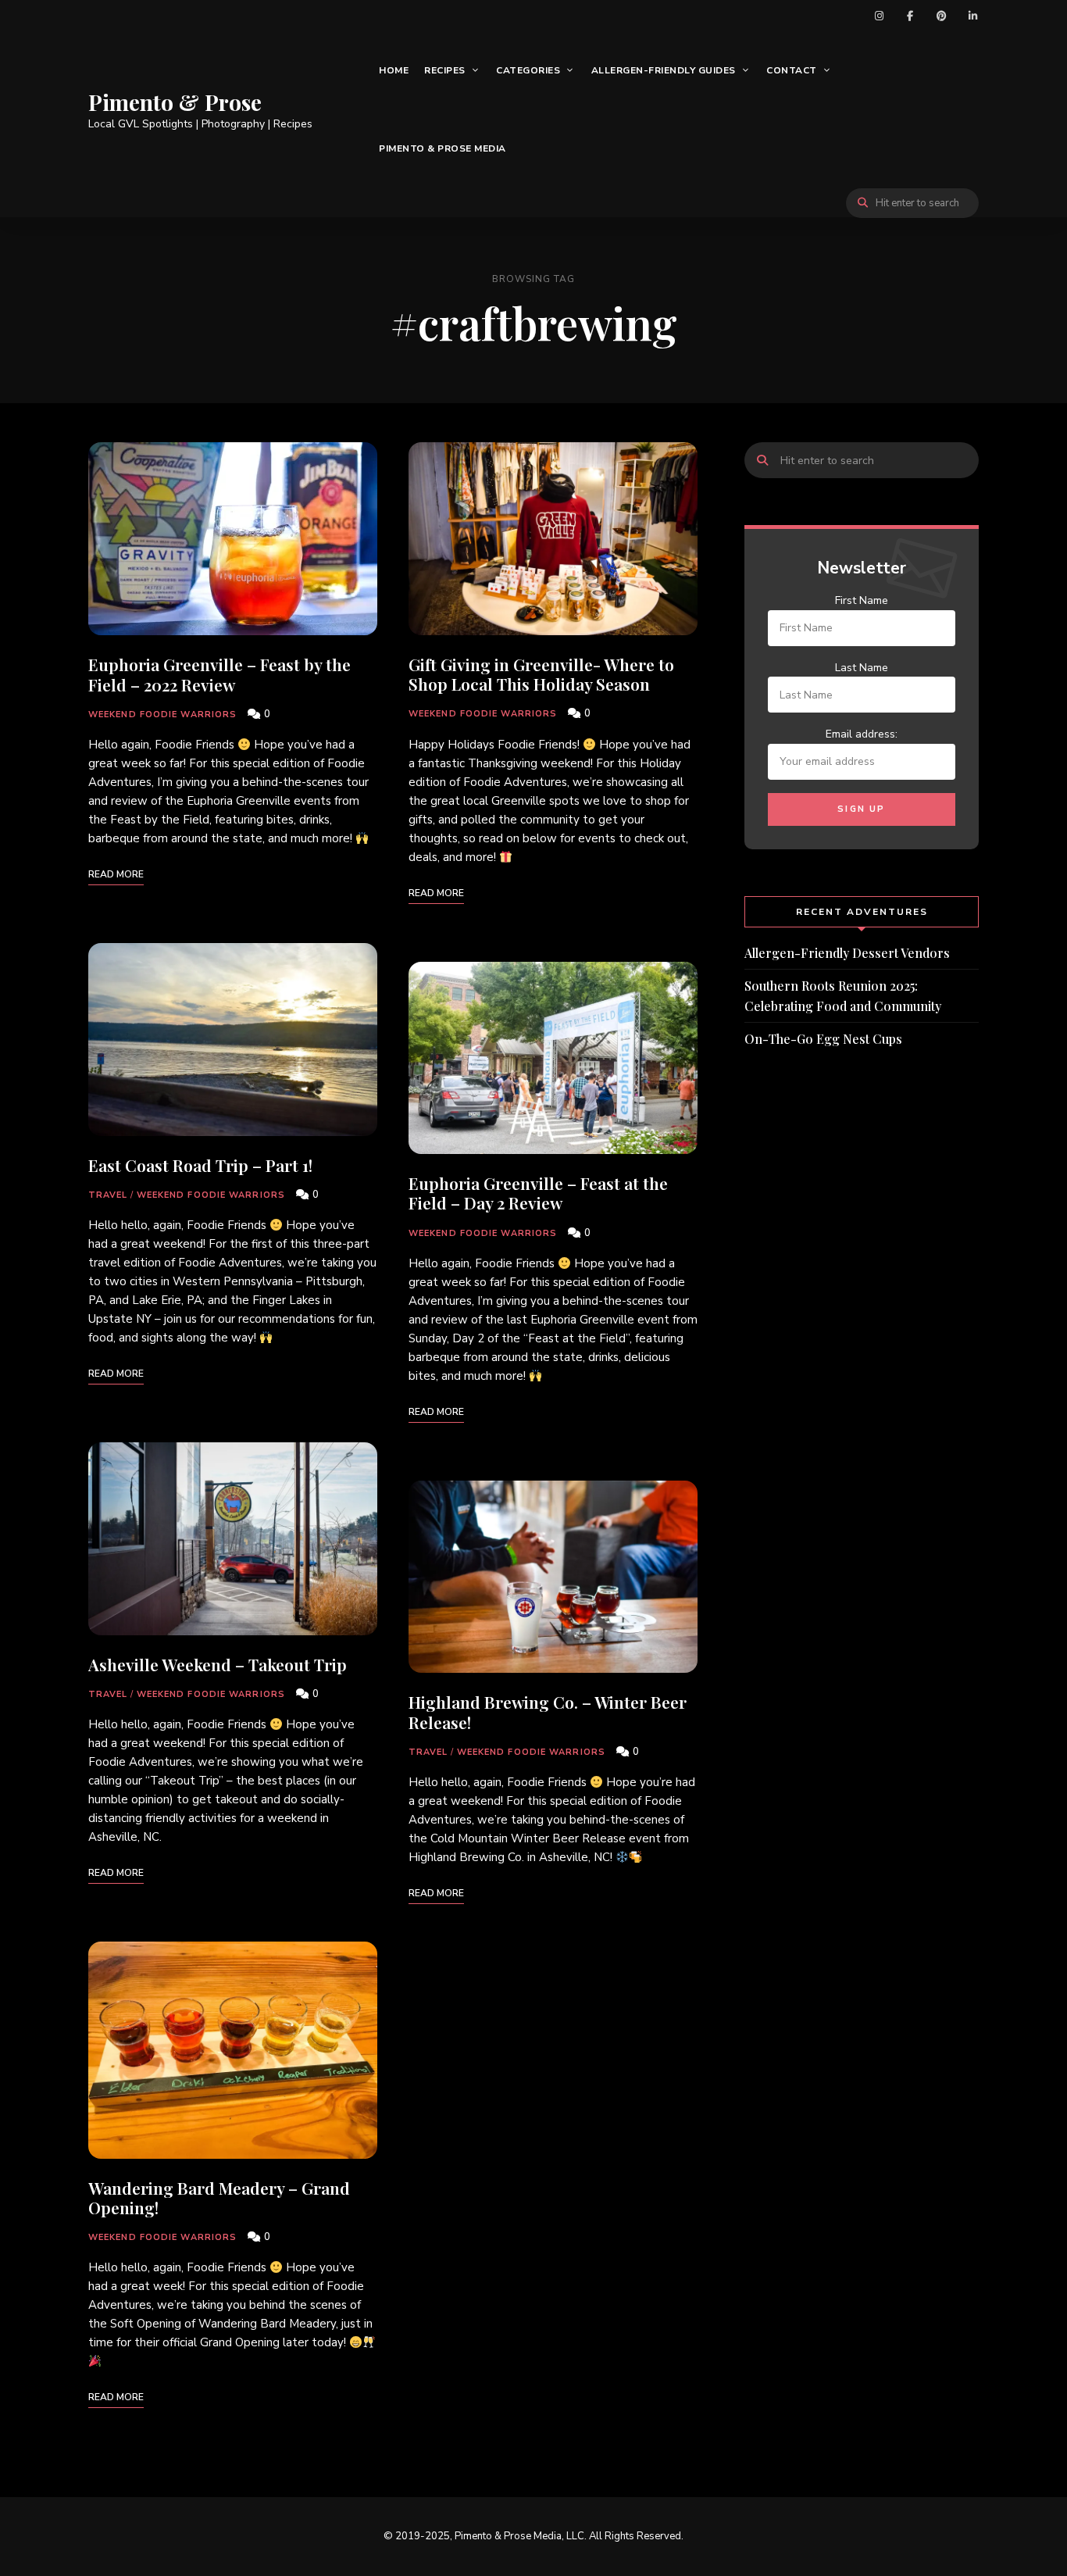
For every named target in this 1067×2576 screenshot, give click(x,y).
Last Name (862, 668)
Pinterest (941, 16)
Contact (792, 70)
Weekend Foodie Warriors (162, 715)
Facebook (910, 16)
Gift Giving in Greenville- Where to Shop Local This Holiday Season (541, 674)
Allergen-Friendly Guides (664, 70)
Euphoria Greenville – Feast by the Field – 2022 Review (219, 674)
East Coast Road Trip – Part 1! (200, 1165)
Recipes (445, 70)
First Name (862, 600)
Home (394, 70)
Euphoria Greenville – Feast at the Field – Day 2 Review (538, 1193)
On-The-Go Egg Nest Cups (823, 1039)
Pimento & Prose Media (443, 148)
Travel (108, 1195)
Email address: (862, 734)
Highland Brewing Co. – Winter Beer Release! (548, 1711)
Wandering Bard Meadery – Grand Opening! (219, 2197)
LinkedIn (972, 16)
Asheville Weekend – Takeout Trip (218, 1664)
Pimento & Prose (175, 102)
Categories (528, 70)
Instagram (879, 16)
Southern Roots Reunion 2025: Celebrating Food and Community (843, 996)
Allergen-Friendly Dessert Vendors (847, 953)
